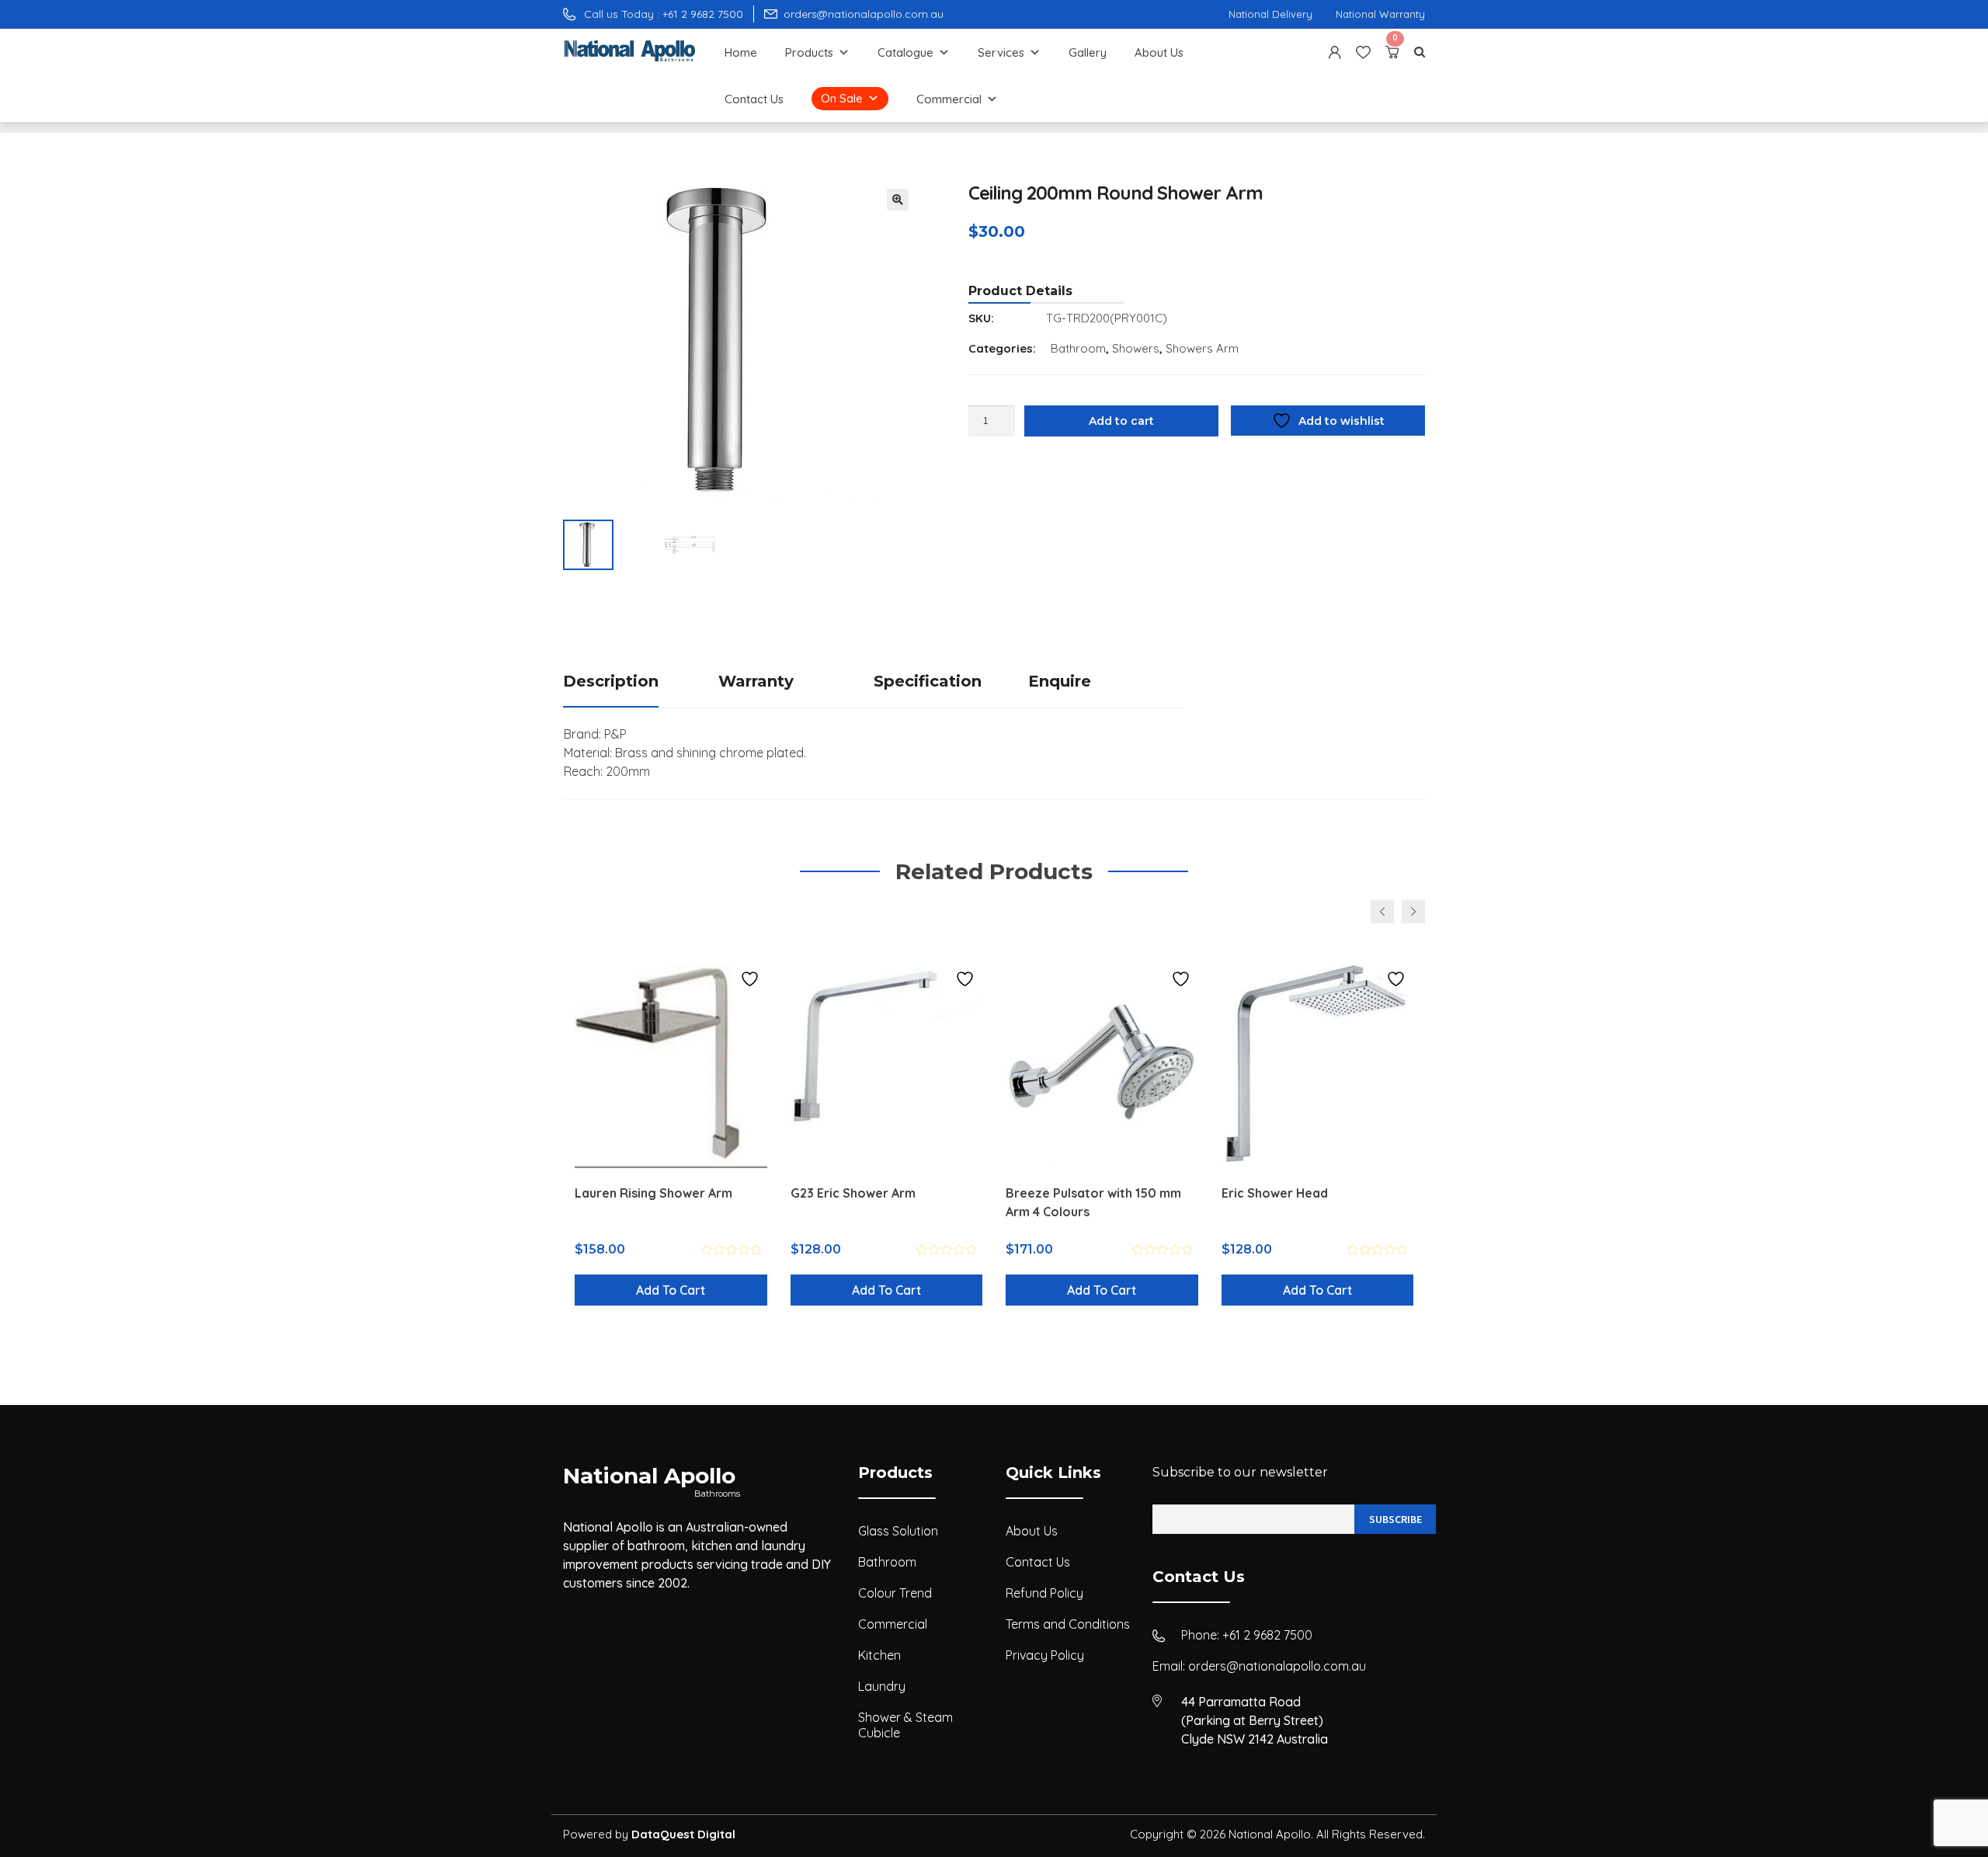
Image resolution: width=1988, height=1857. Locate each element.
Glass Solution (898, 1531)
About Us (1159, 52)
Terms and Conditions (1068, 1624)
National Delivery (1270, 14)
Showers (1136, 348)
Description (611, 681)
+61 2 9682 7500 (1267, 1635)
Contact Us (754, 99)
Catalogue (905, 52)
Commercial (949, 99)
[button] (898, 200)
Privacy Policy (1045, 1655)
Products (809, 52)
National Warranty (1380, 14)
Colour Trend (895, 1593)
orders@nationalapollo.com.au (1277, 1666)
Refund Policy (1044, 1593)
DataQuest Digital (683, 1834)
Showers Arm (1202, 348)
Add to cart (1121, 421)
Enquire (1060, 681)
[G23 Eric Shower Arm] (887, 1063)
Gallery (1088, 52)
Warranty (756, 681)
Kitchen (879, 1655)
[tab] (641, 682)
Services (1001, 52)
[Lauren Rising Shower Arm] (671, 1063)
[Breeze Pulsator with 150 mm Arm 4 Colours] (1102, 1063)
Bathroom (1078, 348)
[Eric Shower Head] (1318, 1063)
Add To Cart (671, 1290)
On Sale (842, 98)
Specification (928, 681)
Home (741, 52)
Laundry (882, 1686)
